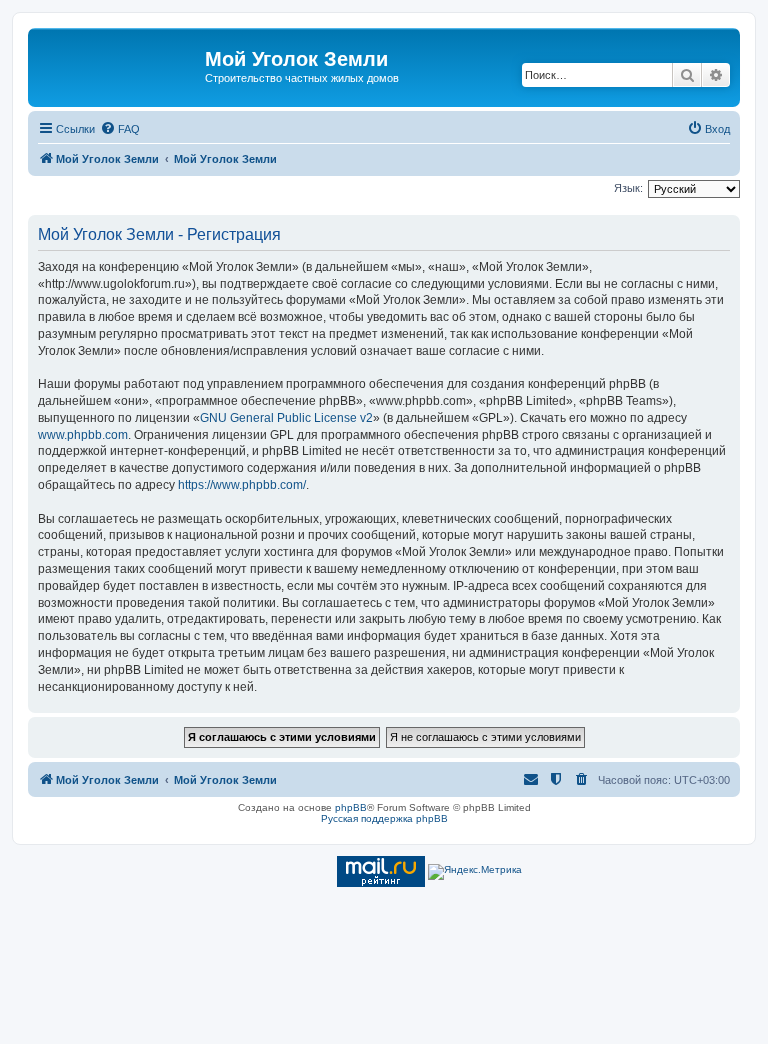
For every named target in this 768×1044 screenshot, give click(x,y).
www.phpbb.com (83, 435)
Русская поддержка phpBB (384, 818)
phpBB (351, 807)
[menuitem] (120, 129)
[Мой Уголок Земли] (119, 65)
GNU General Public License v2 (286, 418)
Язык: (628, 188)
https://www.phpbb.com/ (242, 485)
